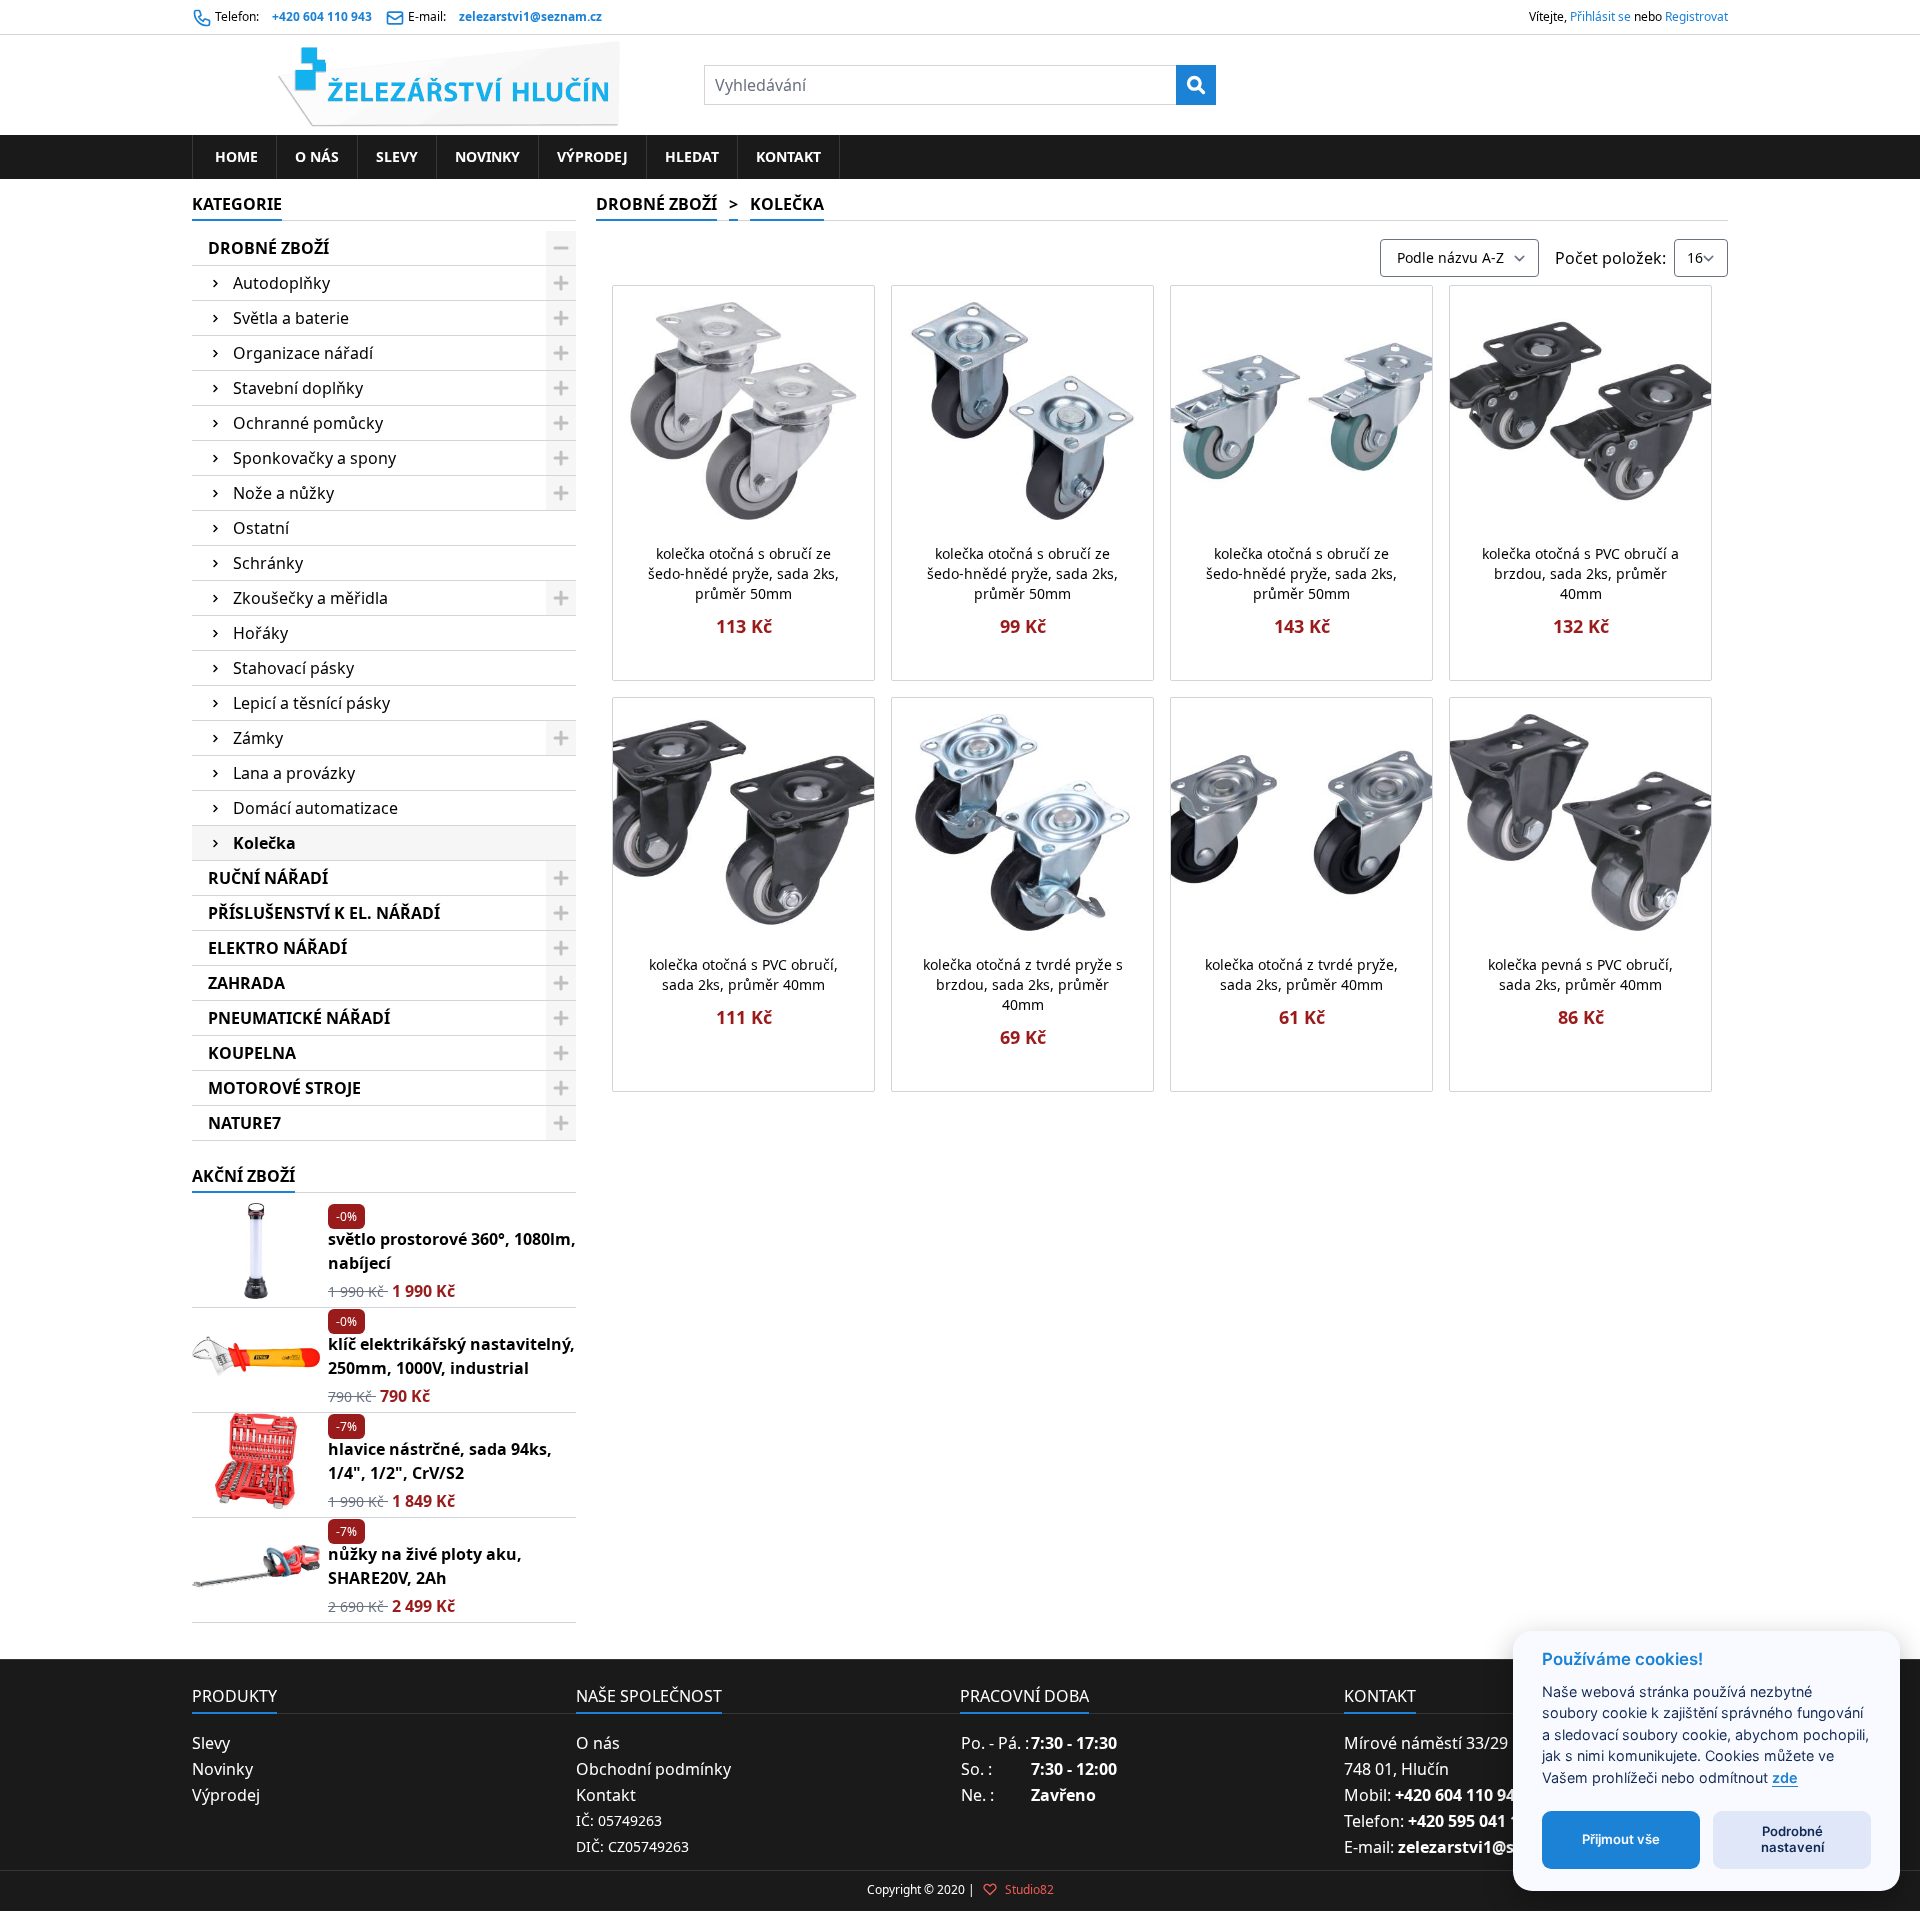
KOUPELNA (252, 1053)
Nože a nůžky (283, 493)
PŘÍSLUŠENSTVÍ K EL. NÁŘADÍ (324, 913)
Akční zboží (243, 1176)
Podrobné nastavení (1792, 1839)
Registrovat (1696, 16)
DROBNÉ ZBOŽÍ (268, 248)
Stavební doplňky (298, 388)
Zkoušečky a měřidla (310, 598)
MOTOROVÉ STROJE (284, 1088)
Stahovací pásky (293, 668)
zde (1785, 1777)
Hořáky (260, 633)
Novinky (487, 156)
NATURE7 (244, 1123)
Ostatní (261, 528)
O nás (317, 156)
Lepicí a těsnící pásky (311, 703)
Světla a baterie (291, 318)
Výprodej (592, 156)
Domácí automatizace (315, 808)
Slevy (397, 156)
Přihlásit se (1600, 16)
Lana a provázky (294, 773)
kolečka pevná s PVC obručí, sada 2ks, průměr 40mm (1580, 974)
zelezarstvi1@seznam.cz (530, 16)
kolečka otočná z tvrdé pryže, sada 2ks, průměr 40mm (1301, 974)
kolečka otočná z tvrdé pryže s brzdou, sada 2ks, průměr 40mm (1023, 984)
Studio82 (1028, 1889)
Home (234, 156)
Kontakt (788, 156)
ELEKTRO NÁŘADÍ (277, 948)
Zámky (258, 738)
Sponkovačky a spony (314, 458)
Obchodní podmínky (653, 1769)
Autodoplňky (281, 283)
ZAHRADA (246, 983)
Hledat (692, 156)
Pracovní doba (1024, 1696)
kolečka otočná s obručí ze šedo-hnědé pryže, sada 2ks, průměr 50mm (743, 573)
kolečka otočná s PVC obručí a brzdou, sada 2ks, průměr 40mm (1580, 573)
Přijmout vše (1621, 1839)
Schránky (268, 563)
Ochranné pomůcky (308, 423)
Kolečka (264, 843)
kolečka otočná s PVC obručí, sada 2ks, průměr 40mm (743, 974)
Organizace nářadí (303, 353)
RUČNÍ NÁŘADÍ (268, 878)
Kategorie (237, 204)
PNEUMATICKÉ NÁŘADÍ (299, 1018)
